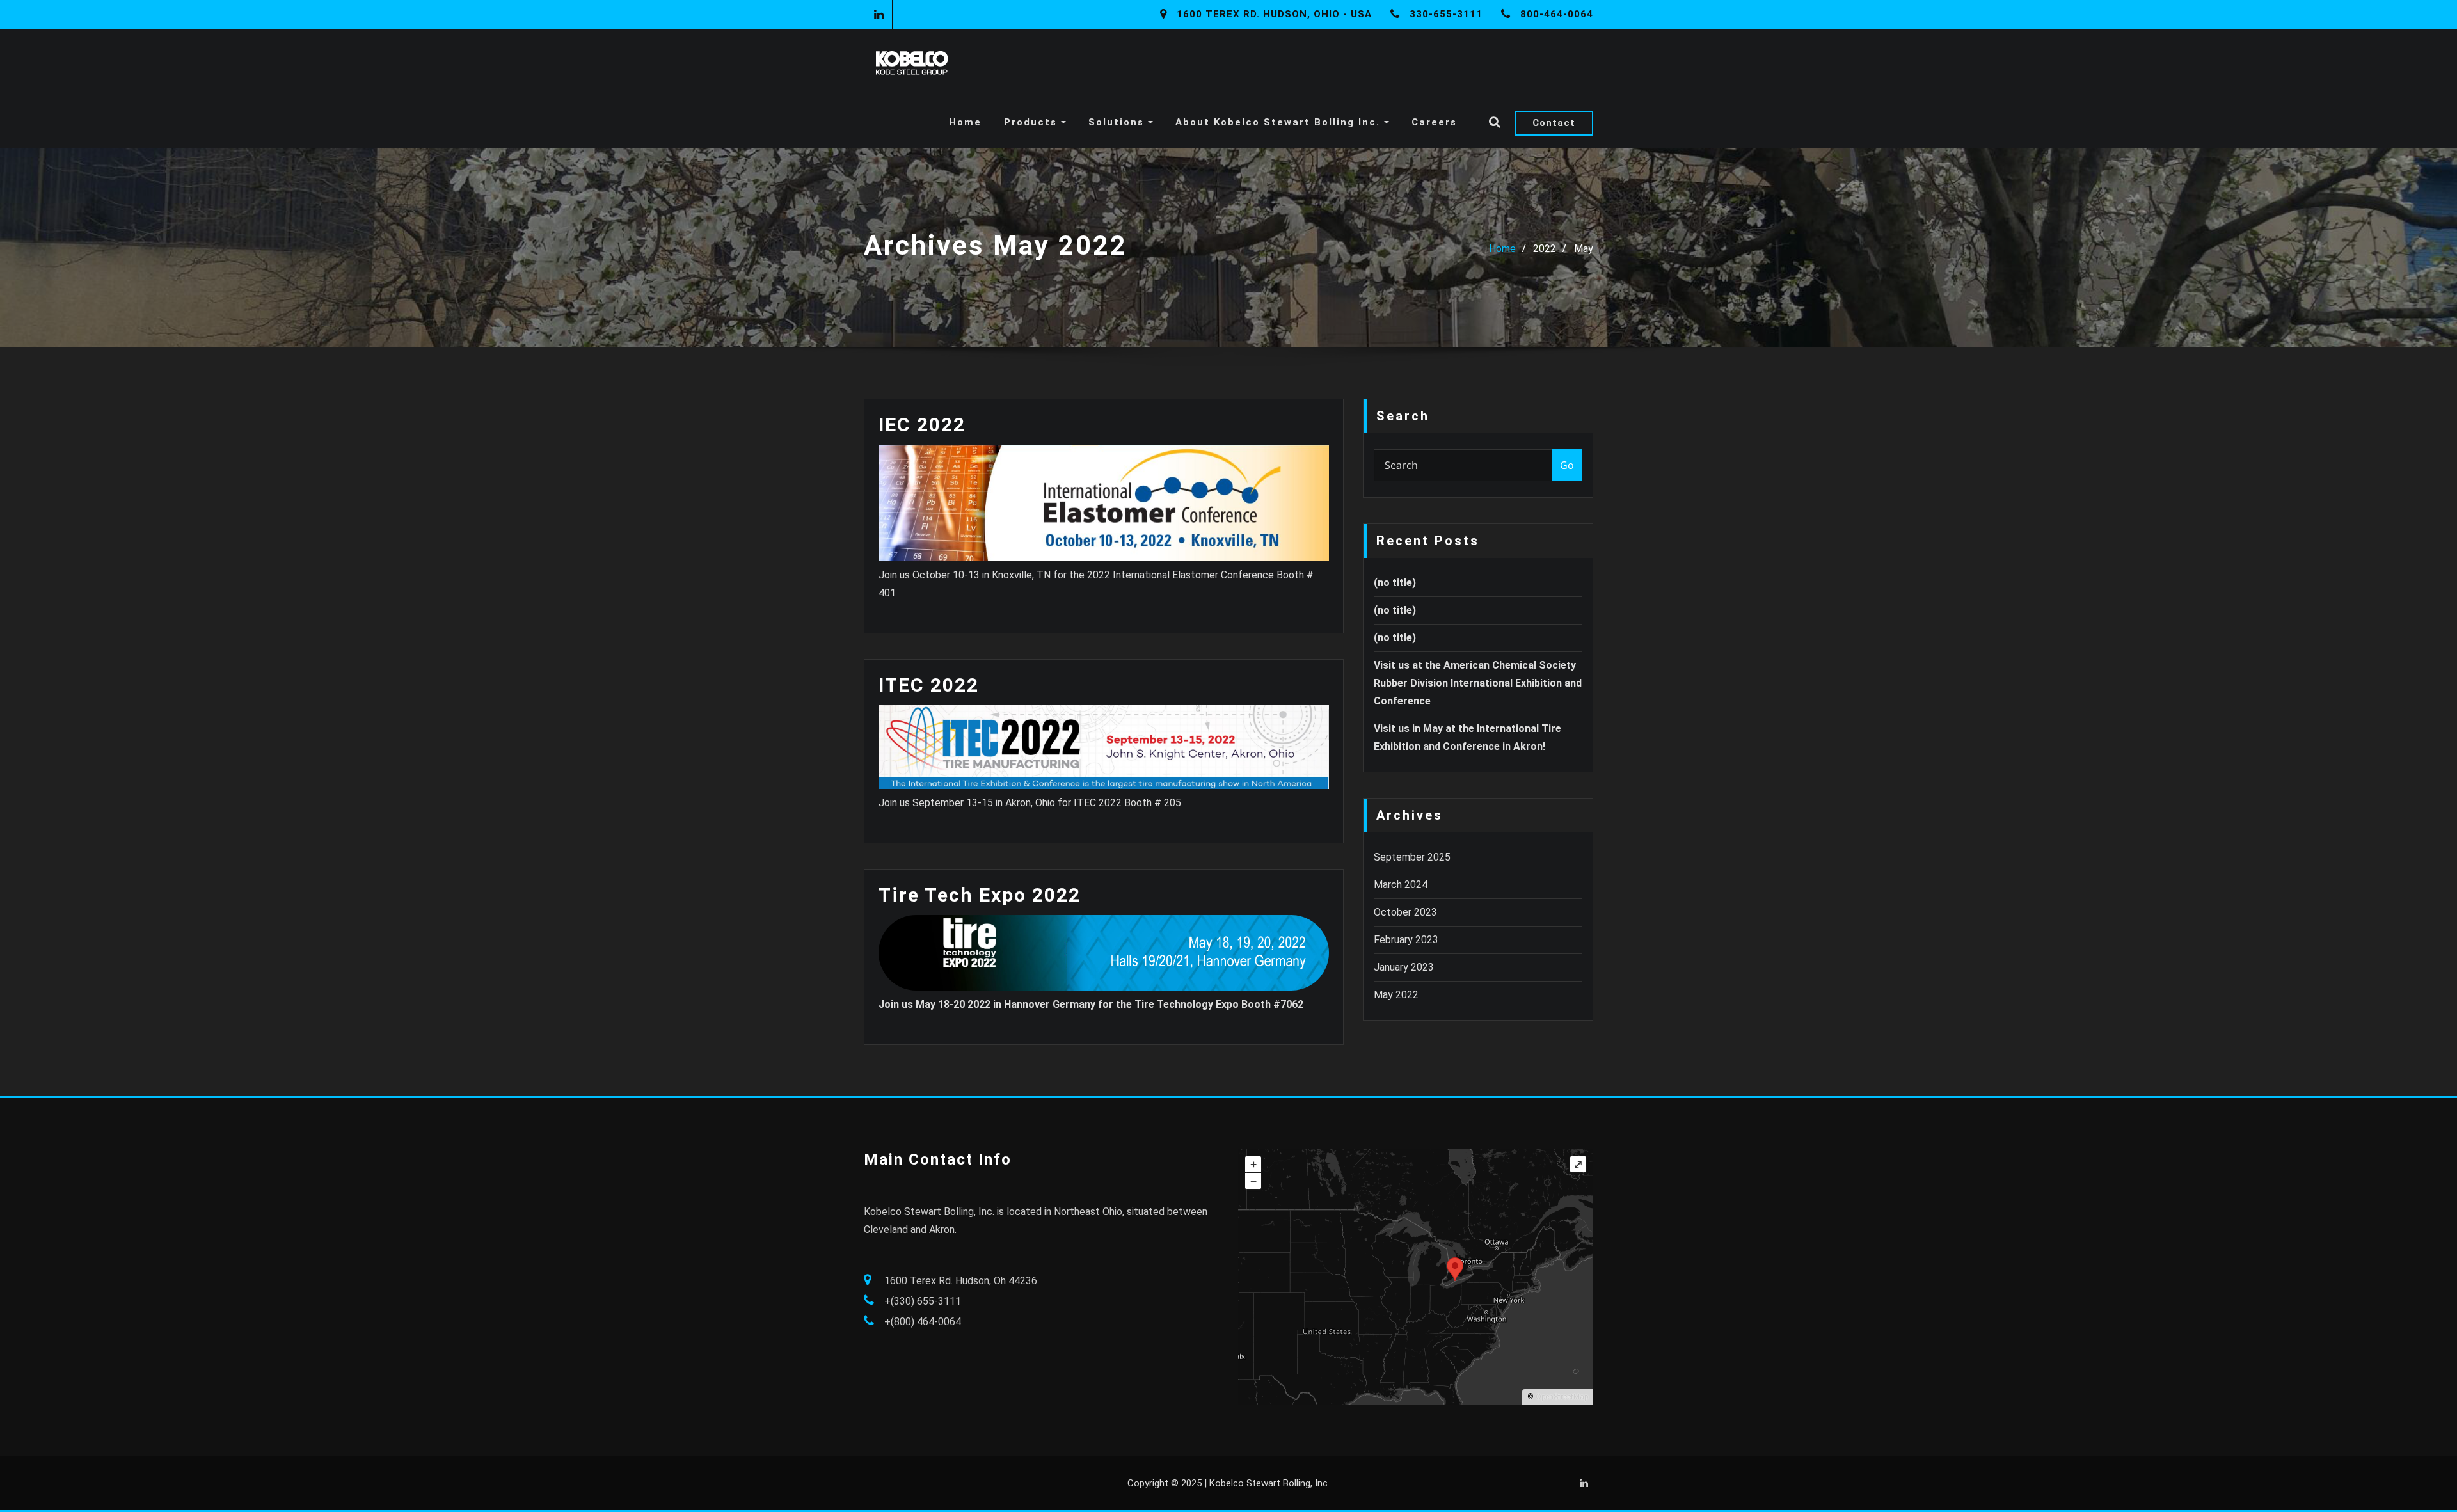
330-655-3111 (1446, 14)
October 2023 (1405, 912)
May (1584, 249)
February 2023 (1406, 940)
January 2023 (1404, 967)
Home (965, 122)
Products (1032, 122)
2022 (1545, 249)
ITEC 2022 (929, 685)
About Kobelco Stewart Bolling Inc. (1280, 122)
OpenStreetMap (1562, 1397)
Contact (1554, 123)
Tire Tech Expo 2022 (980, 895)
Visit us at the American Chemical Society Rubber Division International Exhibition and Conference (1478, 683)
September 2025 (1412, 857)
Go (1567, 465)
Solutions (1118, 122)
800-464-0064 (1557, 14)
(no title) (1395, 583)
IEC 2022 (922, 425)
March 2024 (1401, 885)
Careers (1434, 122)
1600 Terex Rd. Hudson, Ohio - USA (1274, 14)
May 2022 (1396, 995)
